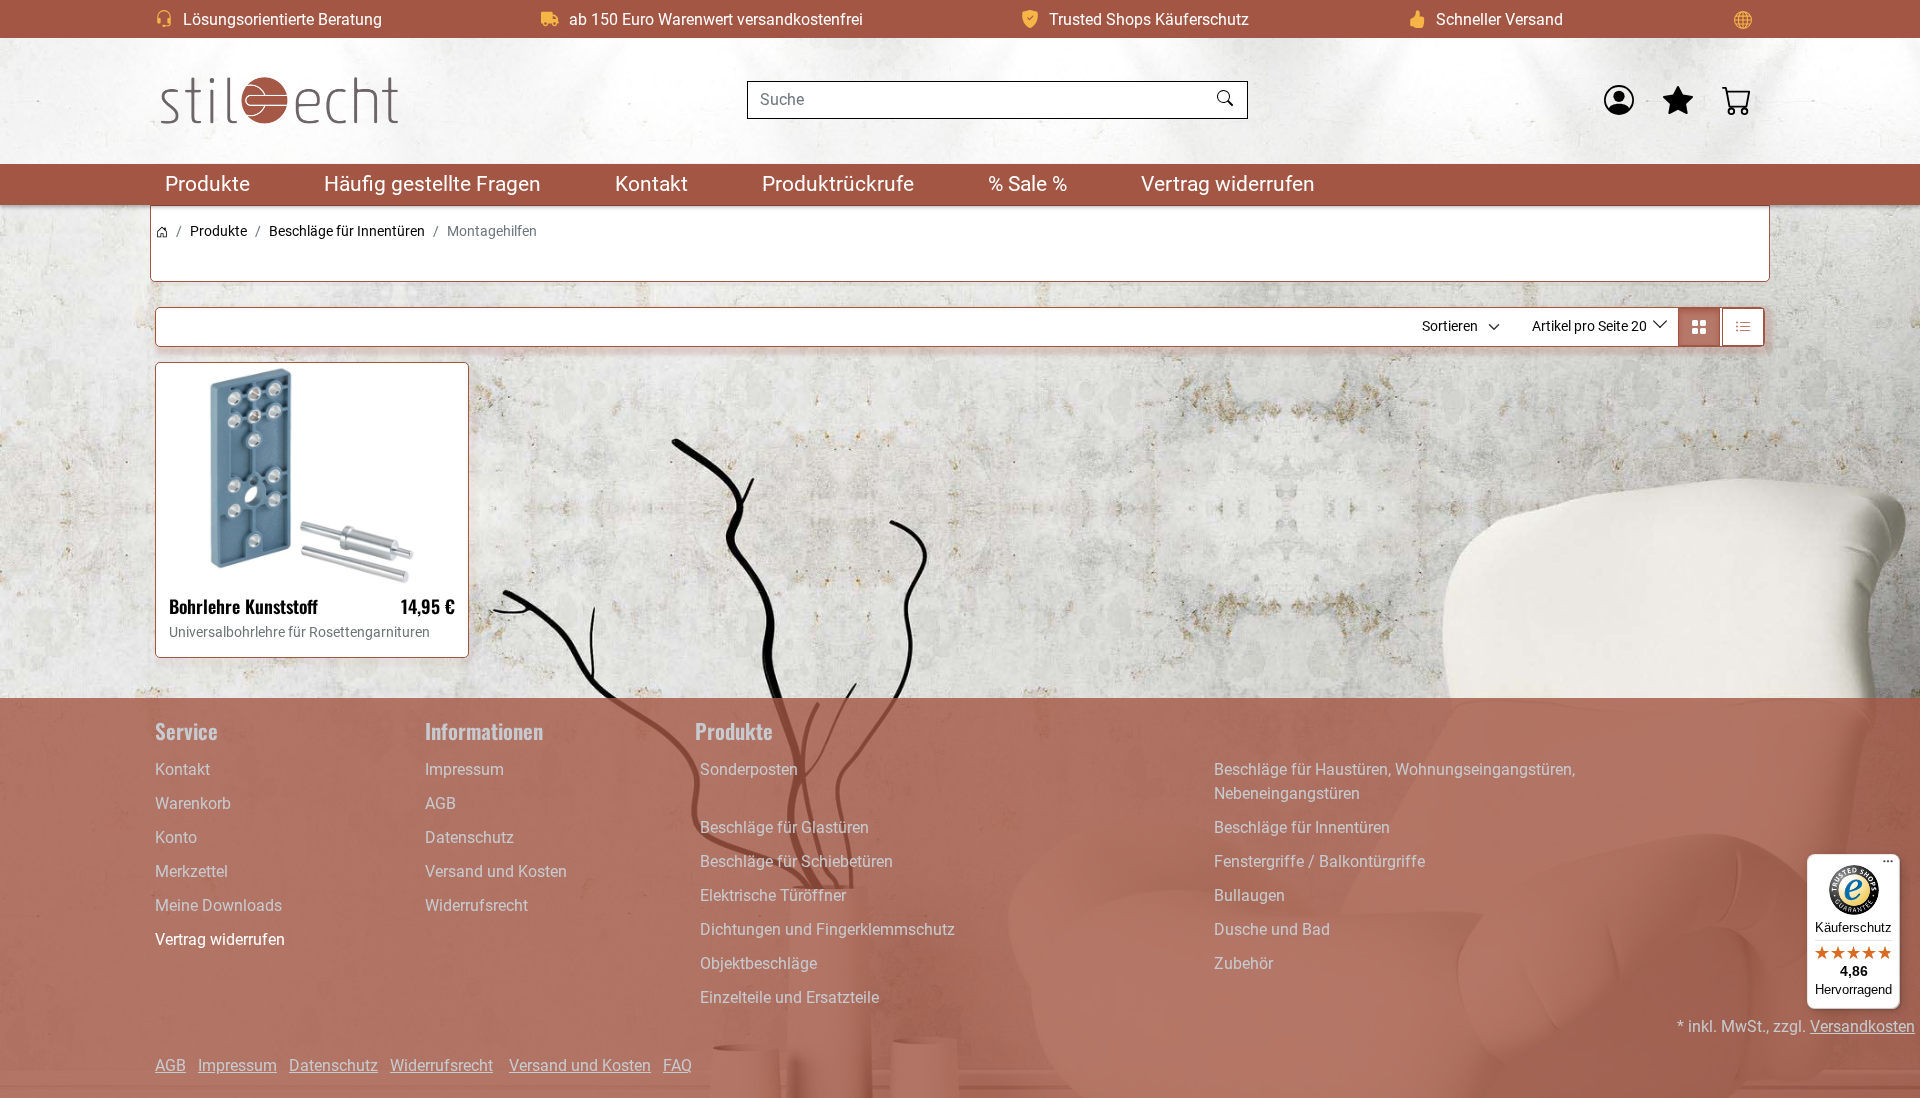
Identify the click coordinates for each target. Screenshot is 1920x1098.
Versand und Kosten (496, 871)
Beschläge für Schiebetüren (796, 861)
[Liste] (1743, 327)
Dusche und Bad (1272, 929)
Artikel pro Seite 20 (1591, 326)
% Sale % (1027, 184)
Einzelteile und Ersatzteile (789, 997)
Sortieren (1450, 326)
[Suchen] (1227, 100)
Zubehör (1243, 963)
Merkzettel (191, 871)
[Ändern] (1743, 19)
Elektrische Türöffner (773, 895)
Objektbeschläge (758, 963)
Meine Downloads (218, 905)
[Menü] (1888, 866)
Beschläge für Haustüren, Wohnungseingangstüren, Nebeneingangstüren (1394, 781)
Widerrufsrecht (476, 905)
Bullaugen (1249, 895)
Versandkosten (1862, 1026)
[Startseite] (162, 231)
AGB (440, 803)
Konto (176, 837)
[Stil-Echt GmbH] (280, 100)
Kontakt (651, 184)
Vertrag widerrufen (1228, 184)
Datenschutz (469, 837)
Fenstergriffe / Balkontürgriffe (1319, 861)
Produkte (207, 184)
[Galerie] (1699, 327)
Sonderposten (749, 769)
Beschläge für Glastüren (784, 827)
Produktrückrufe (838, 184)
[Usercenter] (1619, 100)
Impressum (464, 769)
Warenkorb (193, 803)
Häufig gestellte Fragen (432, 184)
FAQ (677, 1065)
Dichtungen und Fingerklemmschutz (827, 929)
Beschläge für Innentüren (347, 231)
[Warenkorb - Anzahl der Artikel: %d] (1737, 100)
